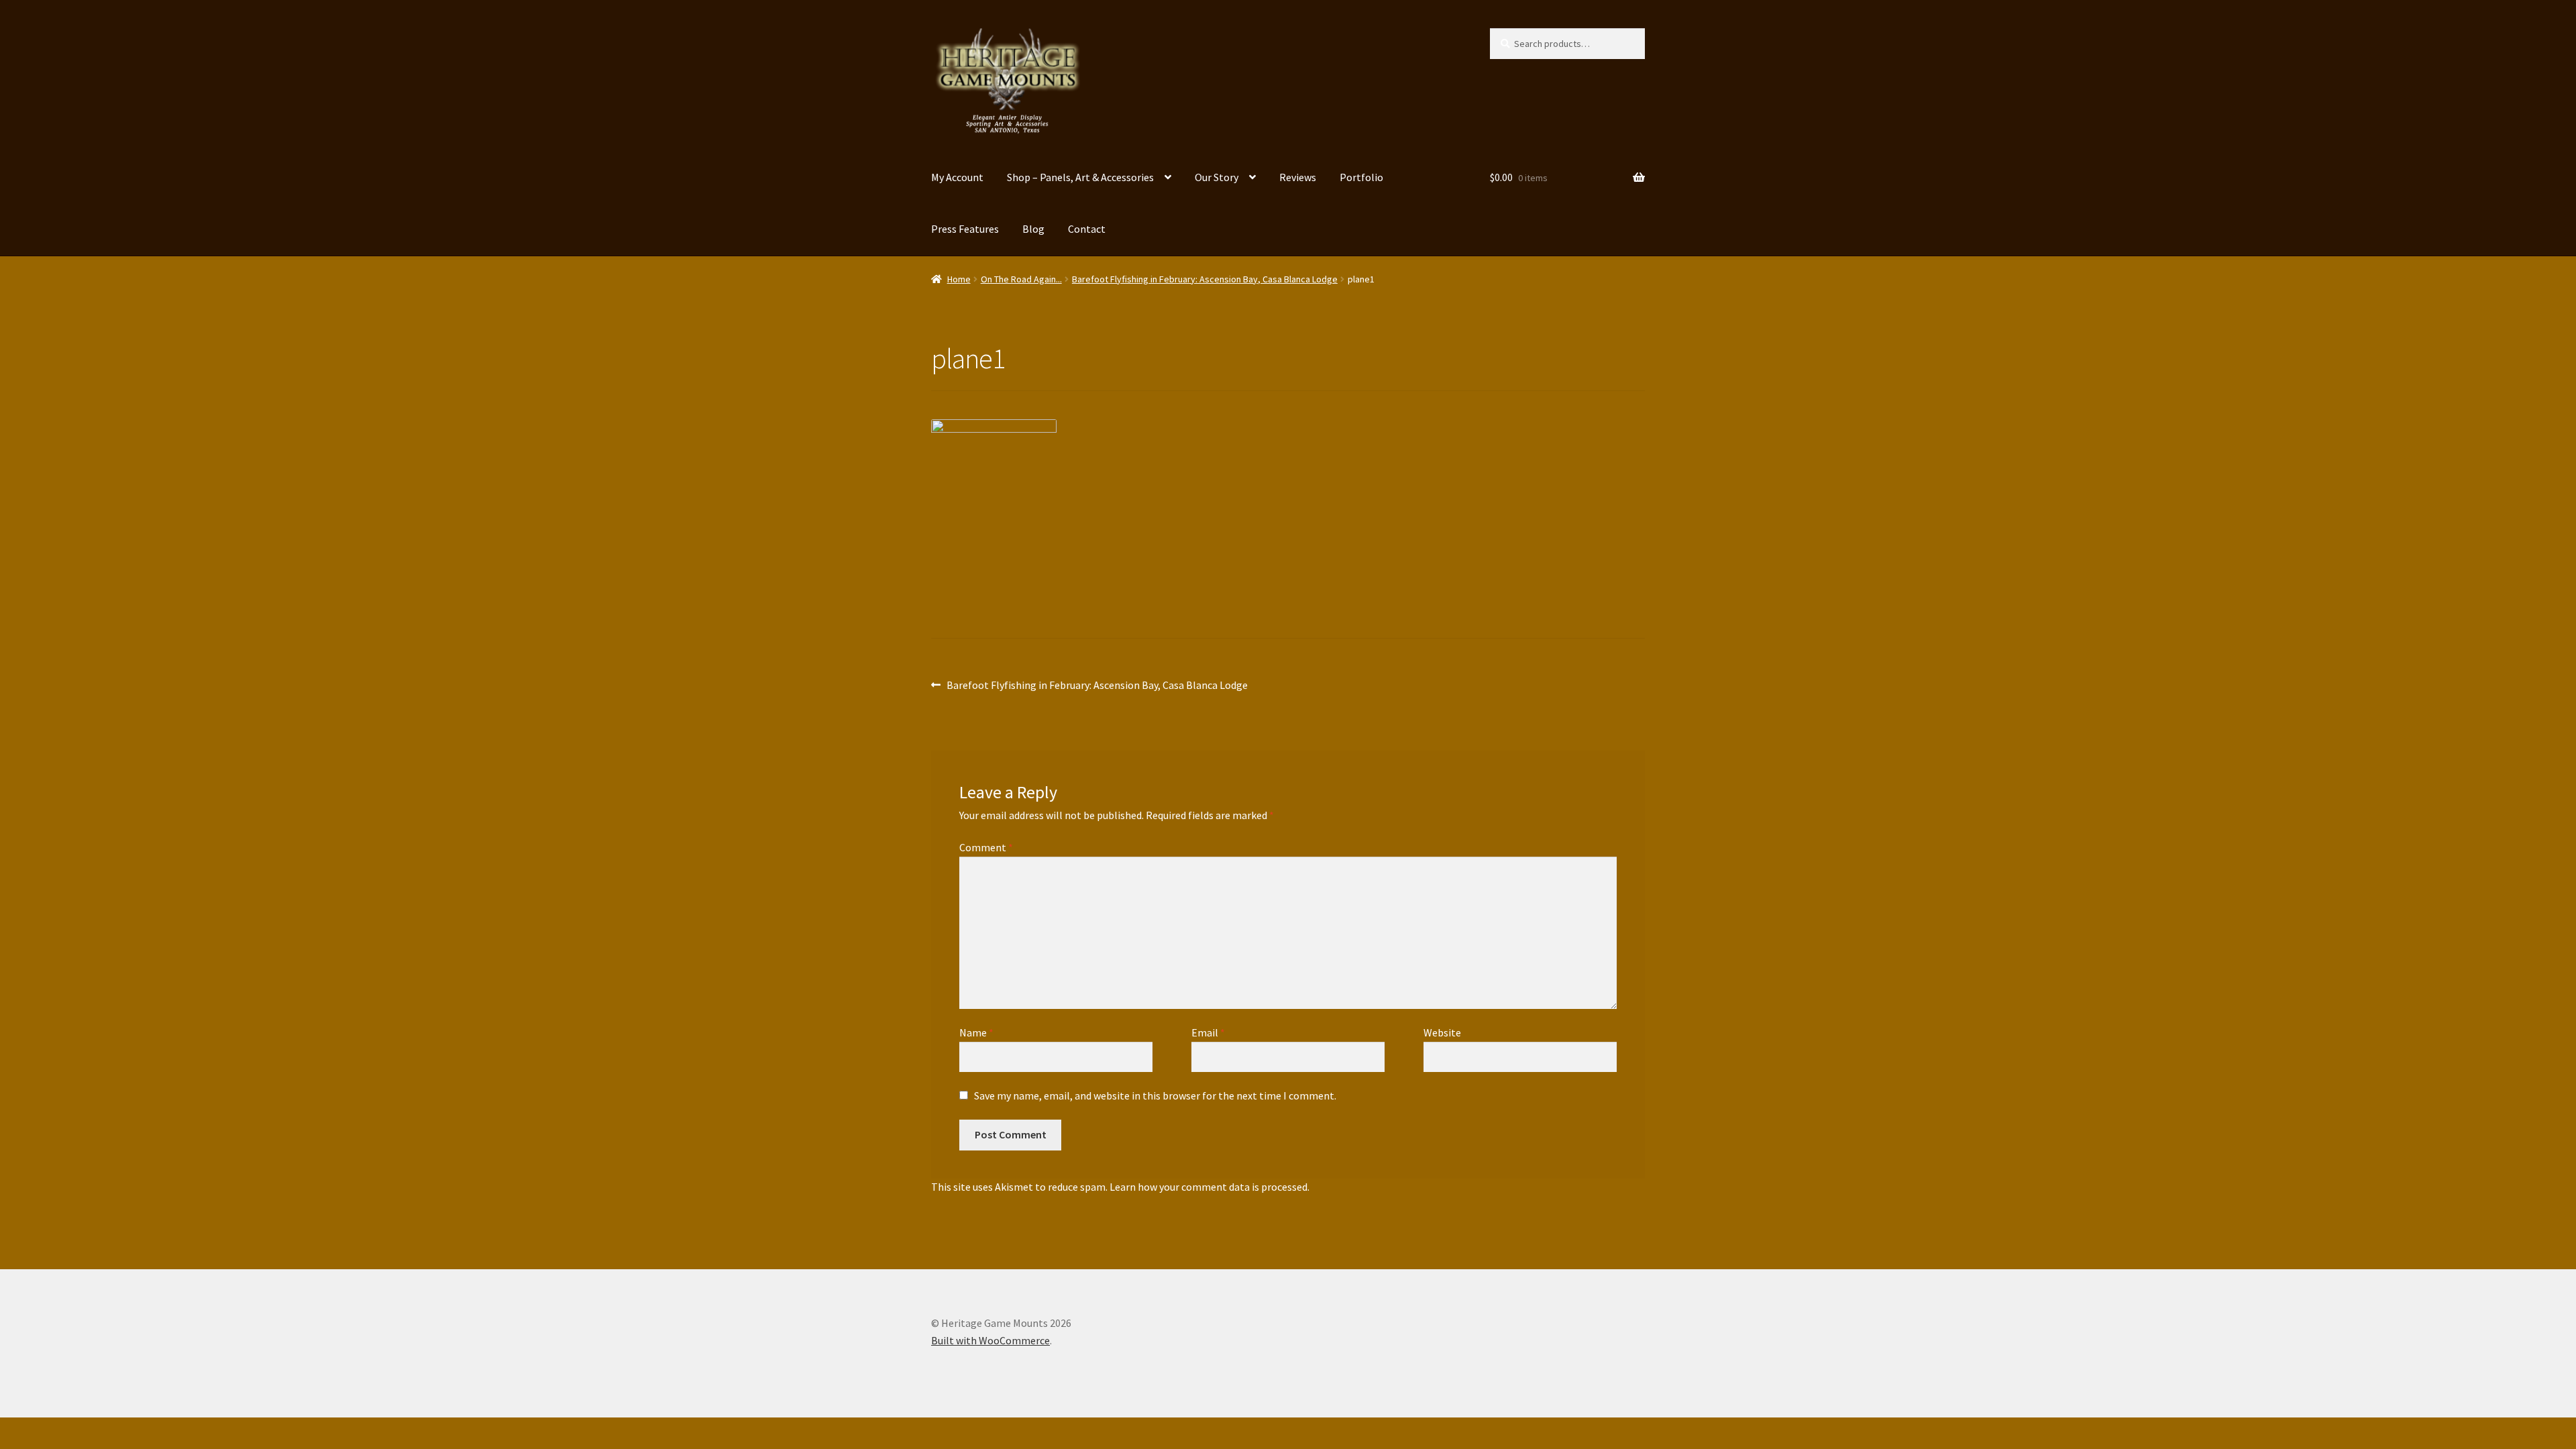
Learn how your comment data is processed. (1210, 1187)
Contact (1087, 229)
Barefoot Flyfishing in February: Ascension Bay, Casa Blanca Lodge (1205, 279)
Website (1442, 1032)
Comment (986, 847)
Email (1208, 1032)
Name (976, 1032)
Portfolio (1361, 177)
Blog (1033, 229)
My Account (957, 177)
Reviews (1298, 177)
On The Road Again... (1021, 279)
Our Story (1217, 177)
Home (959, 279)
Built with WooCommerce (990, 1340)
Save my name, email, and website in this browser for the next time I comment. (1155, 1095)
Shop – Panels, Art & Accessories (1080, 177)
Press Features (965, 229)
